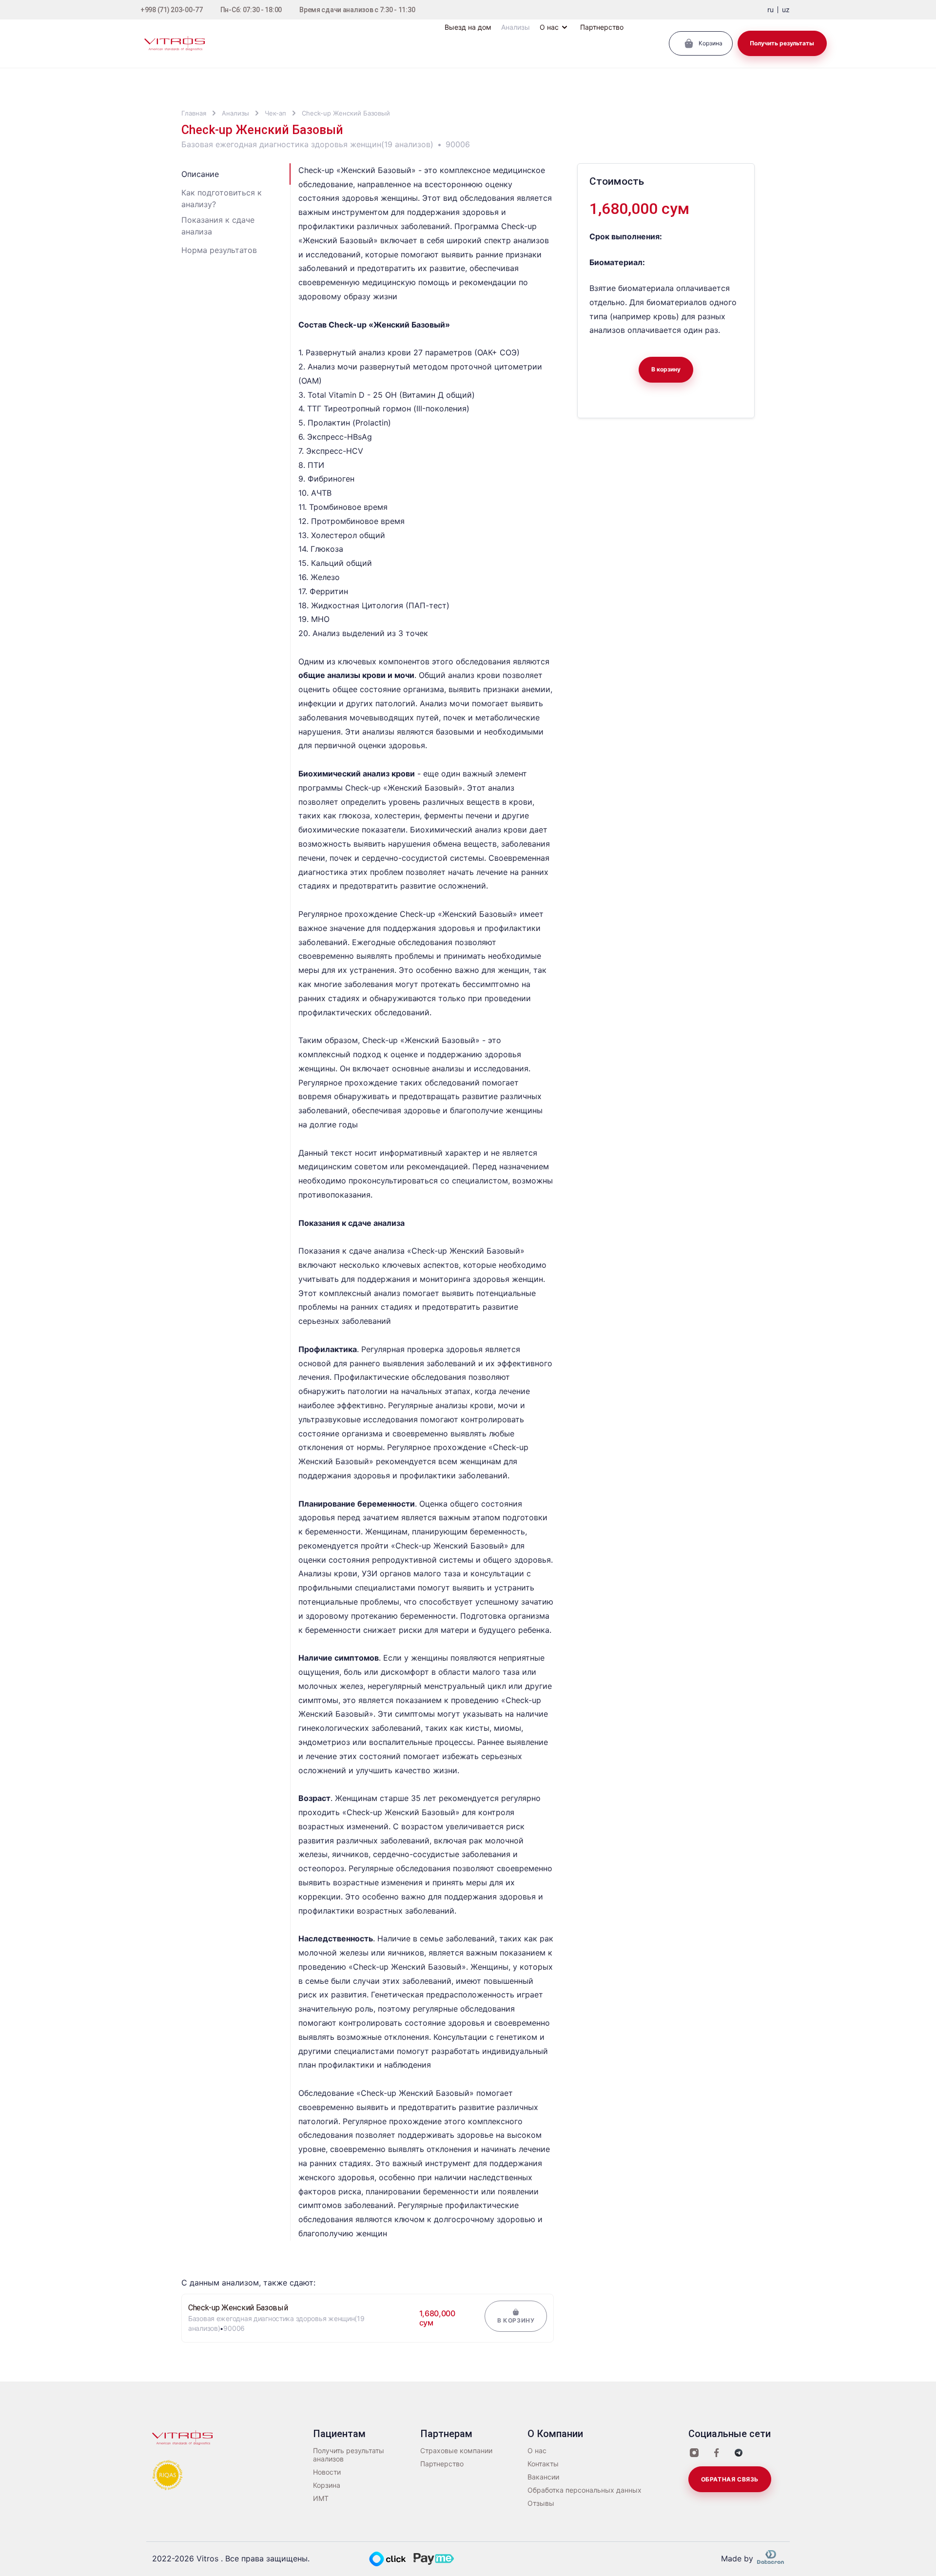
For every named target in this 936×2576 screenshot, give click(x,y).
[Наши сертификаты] (168, 2475)
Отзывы (541, 2503)
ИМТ (321, 2499)
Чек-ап (275, 113)
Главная (194, 113)
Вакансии (543, 2477)
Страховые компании (456, 2451)
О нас (537, 2451)
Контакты (543, 2464)
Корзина (327, 2485)
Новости (327, 2472)
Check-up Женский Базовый (346, 113)
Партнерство (442, 2464)
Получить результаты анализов (349, 2455)
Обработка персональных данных (585, 2490)
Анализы (235, 113)
